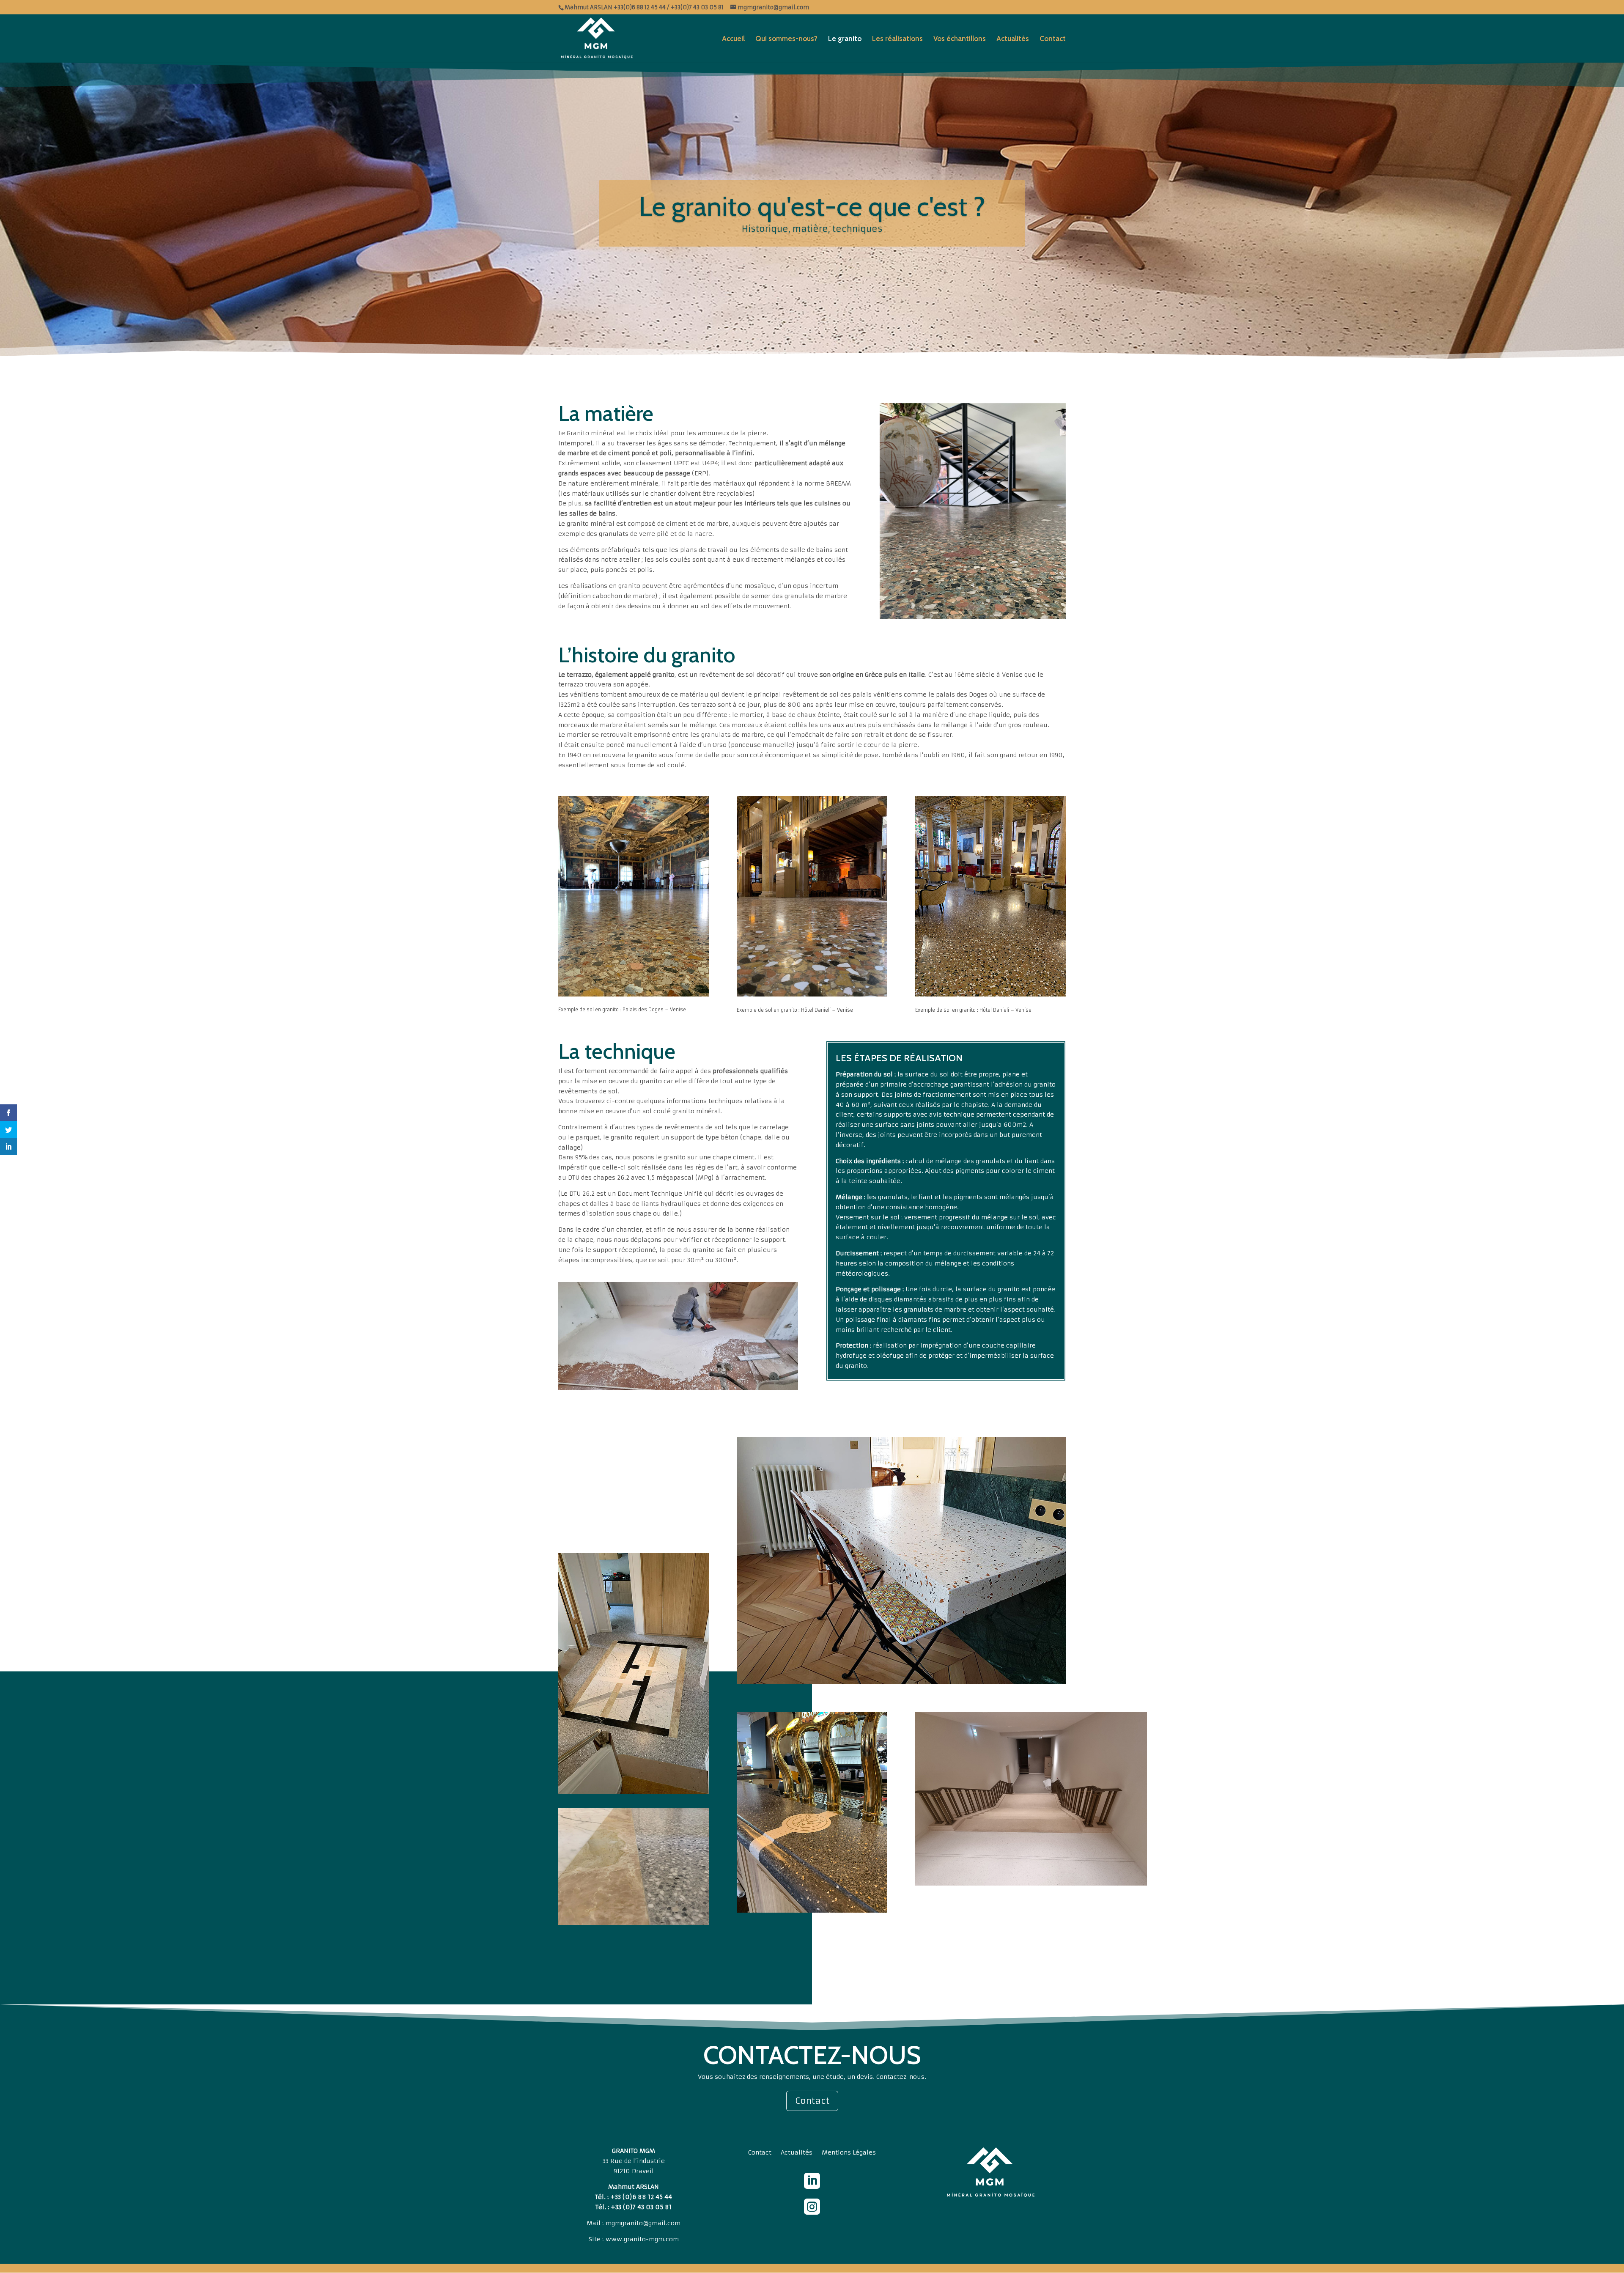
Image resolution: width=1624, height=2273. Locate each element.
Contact (1053, 39)
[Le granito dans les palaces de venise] (634, 896)
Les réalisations (897, 39)
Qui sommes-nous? (786, 39)
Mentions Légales (849, 2153)
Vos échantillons (960, 39)
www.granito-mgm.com (642, 2239)
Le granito (845, 39)
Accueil (733, 39)
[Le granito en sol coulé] (678, 1336)
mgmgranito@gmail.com (643, 2223)
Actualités (1013, 39)
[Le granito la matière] (973, 511)
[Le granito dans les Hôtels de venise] (812, 896)
